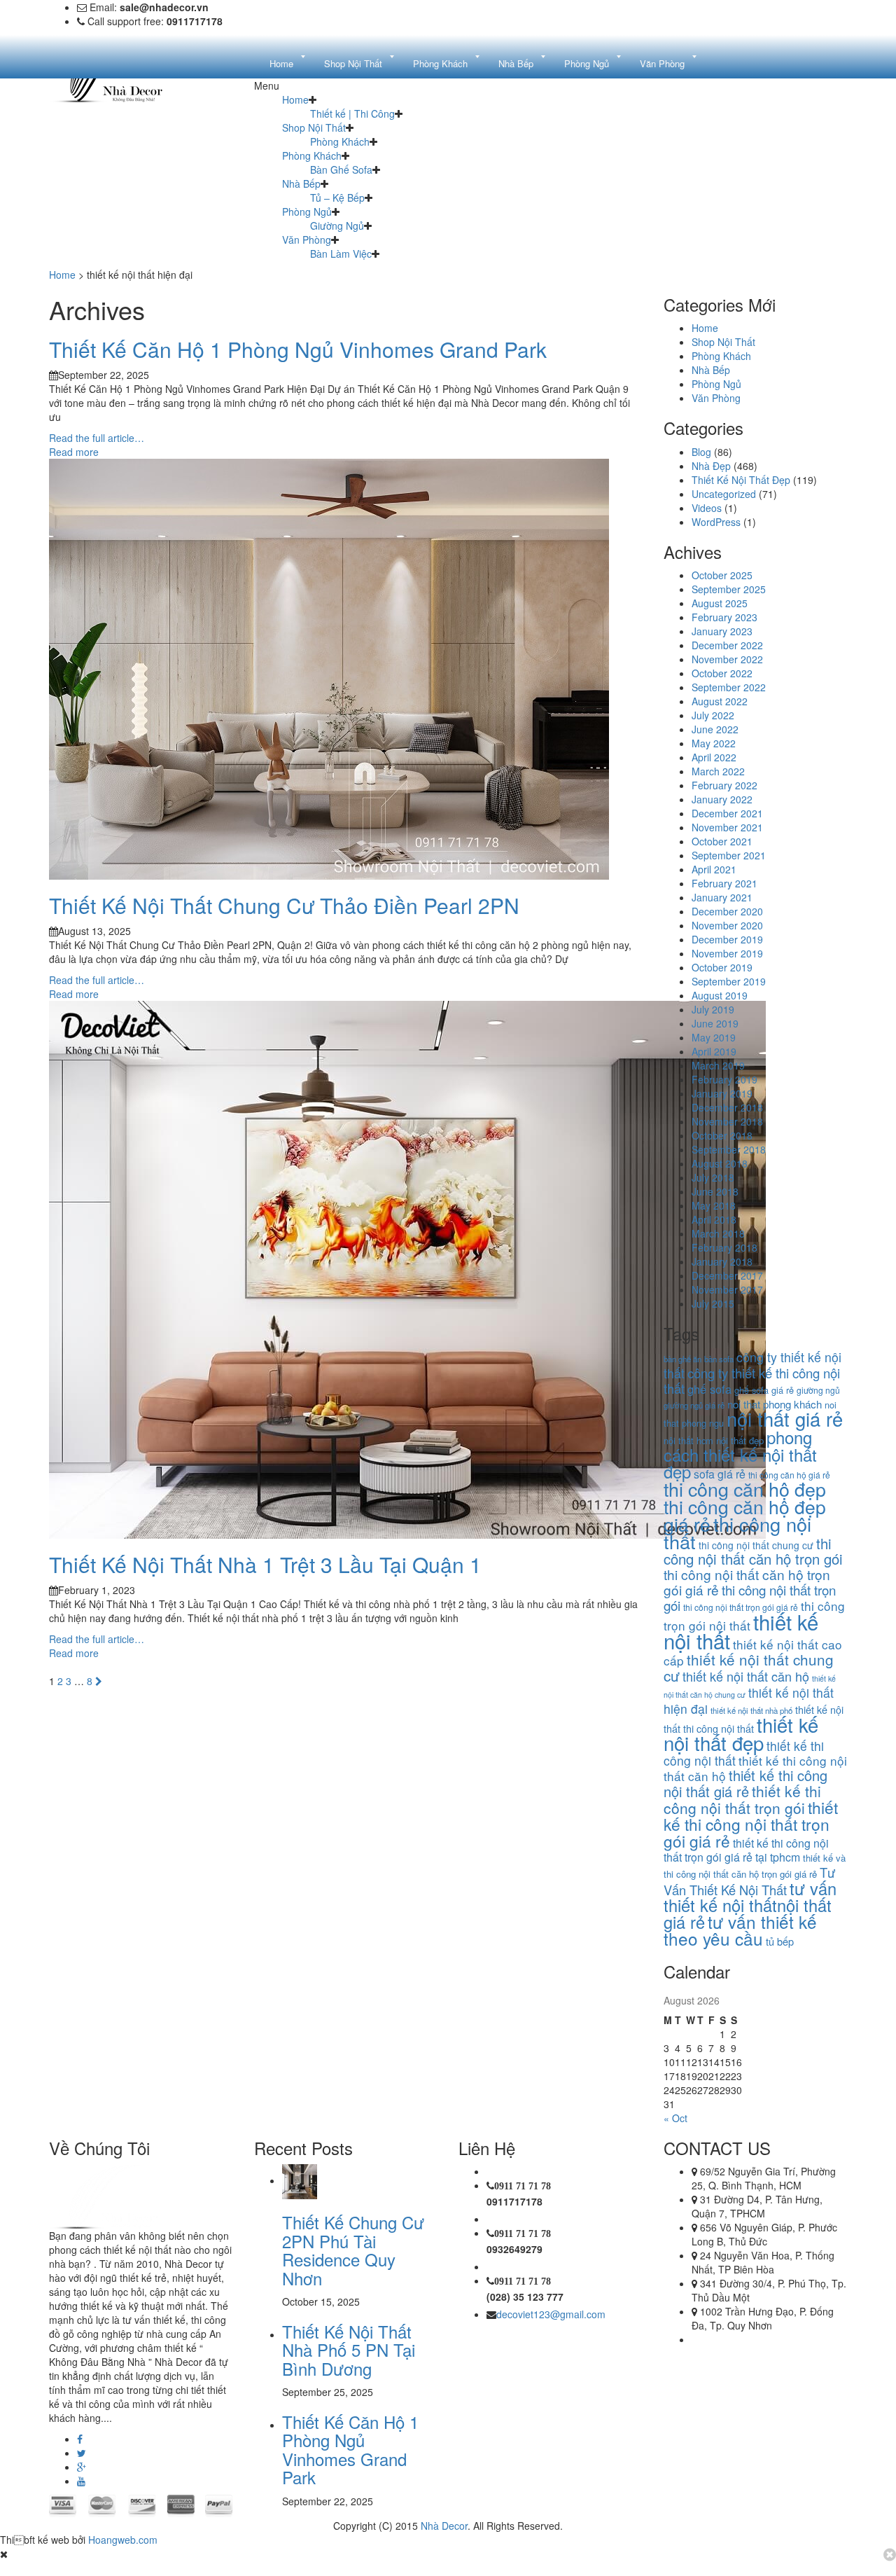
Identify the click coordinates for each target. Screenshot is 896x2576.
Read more (74, 452)
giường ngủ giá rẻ (694, 1405)
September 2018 (729, 1149)
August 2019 (720, 995)
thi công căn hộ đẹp (745, 1489)
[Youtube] (81, 2481)
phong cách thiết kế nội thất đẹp (740, 1454)
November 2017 (727, 1289)
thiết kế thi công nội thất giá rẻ (745, 1783)
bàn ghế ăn (682, 1359)
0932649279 (514, 2249)
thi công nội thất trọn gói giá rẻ (741, 1607)
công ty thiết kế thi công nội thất (752, 1380)
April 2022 (714, 757)
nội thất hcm (688, 1440)
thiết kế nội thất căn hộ (746, 1676)
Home (295, 99)
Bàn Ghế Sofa (341, 169)
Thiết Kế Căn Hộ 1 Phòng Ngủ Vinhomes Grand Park (298, 349)
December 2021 (727, 813)
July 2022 (713, 715)
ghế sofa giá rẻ (764, 1390)
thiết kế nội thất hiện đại (749, 1701)
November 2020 (727, 925)
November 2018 (727, 1121)
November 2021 (727, 827)
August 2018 (720, 1163)
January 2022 (722, 799)
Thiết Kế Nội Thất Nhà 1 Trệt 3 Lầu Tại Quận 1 (265, 1564)
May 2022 (714, 743)
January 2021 (722, 897)
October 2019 (722, 967)
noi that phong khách (775, 1404)
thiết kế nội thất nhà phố (751, 1710)
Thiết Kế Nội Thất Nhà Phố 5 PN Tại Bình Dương (349, 2350)
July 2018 (713, 1177)
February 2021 (724, 883)
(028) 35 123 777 (525, 2297)
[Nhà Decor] (120, 2195)
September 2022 (729, 687)
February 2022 (724, 785)
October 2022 (722, 673)
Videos (707, 508)
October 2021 (722, 841)
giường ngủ (818, 1390)
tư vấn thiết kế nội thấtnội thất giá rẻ (750, 1905)
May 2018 (714, 1205)
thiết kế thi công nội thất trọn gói (742, 1799)
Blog (701, 452)
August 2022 (720, 701)
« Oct (675, 2118)
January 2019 (722, 1093)
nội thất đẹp (740, 1440)
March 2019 (718, 1065)
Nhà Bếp (301, 183)
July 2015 (713, 1303)
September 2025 (729, 589)
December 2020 (727, 911)
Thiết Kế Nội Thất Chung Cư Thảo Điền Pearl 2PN (284, 905)
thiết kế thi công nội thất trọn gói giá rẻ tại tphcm (746, 1850)
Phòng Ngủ (307, 212)
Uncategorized (724, 494)
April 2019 (714, 1051)
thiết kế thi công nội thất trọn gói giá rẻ (751, 1824)
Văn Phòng (307, 240)
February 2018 (724, 1247)
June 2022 (715, 729)
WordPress (716, 522)
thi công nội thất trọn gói (750, 1597)
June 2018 (715, 1191)
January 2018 (722, 1261)
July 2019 (713, 1009)
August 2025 (720, 603)
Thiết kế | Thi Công (352, 113)
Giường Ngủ (337, 226)
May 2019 (714, 1037)
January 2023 (722, 631)
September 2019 (729, 981)
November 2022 (727, 659)
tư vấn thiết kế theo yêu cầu (740, 1930)
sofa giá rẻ (720, 1474)
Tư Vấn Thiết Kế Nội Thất (749, 1881)
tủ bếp (780, 1941)
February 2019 (724, 1079)
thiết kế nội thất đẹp (741, 1733)
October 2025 (722, 575)
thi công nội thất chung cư (756, 1545)
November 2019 (727, 953)
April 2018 (714, 1219)
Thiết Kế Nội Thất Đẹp (741, 480)
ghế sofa (709, 1389)
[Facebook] (80, 2439)
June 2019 (715, 1023)
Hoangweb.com (123, 2540)
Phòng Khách (340, 141)
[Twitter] (82, 2453)
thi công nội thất (737, 1532)
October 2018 (722, 1135)
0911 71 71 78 (523, 2186)
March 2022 (718, 771)
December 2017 (727, 1275)
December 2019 (727, 939)
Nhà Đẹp (711, 466)
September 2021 (729, 855)
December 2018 (727, 1107)
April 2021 (714, 869)
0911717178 (514, 2201)
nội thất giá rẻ (785, 1419)
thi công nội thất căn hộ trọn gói (753, 1551)
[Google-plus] (82, 2467)
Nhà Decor (444, 2526)
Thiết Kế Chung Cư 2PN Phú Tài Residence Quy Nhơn (353, 2250)
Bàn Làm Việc (341, 254)
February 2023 (724, 617)
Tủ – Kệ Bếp (337, 198)
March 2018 (718, 1233)
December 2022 (727, 645)
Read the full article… (97, 438)
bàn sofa (719, 1359)
